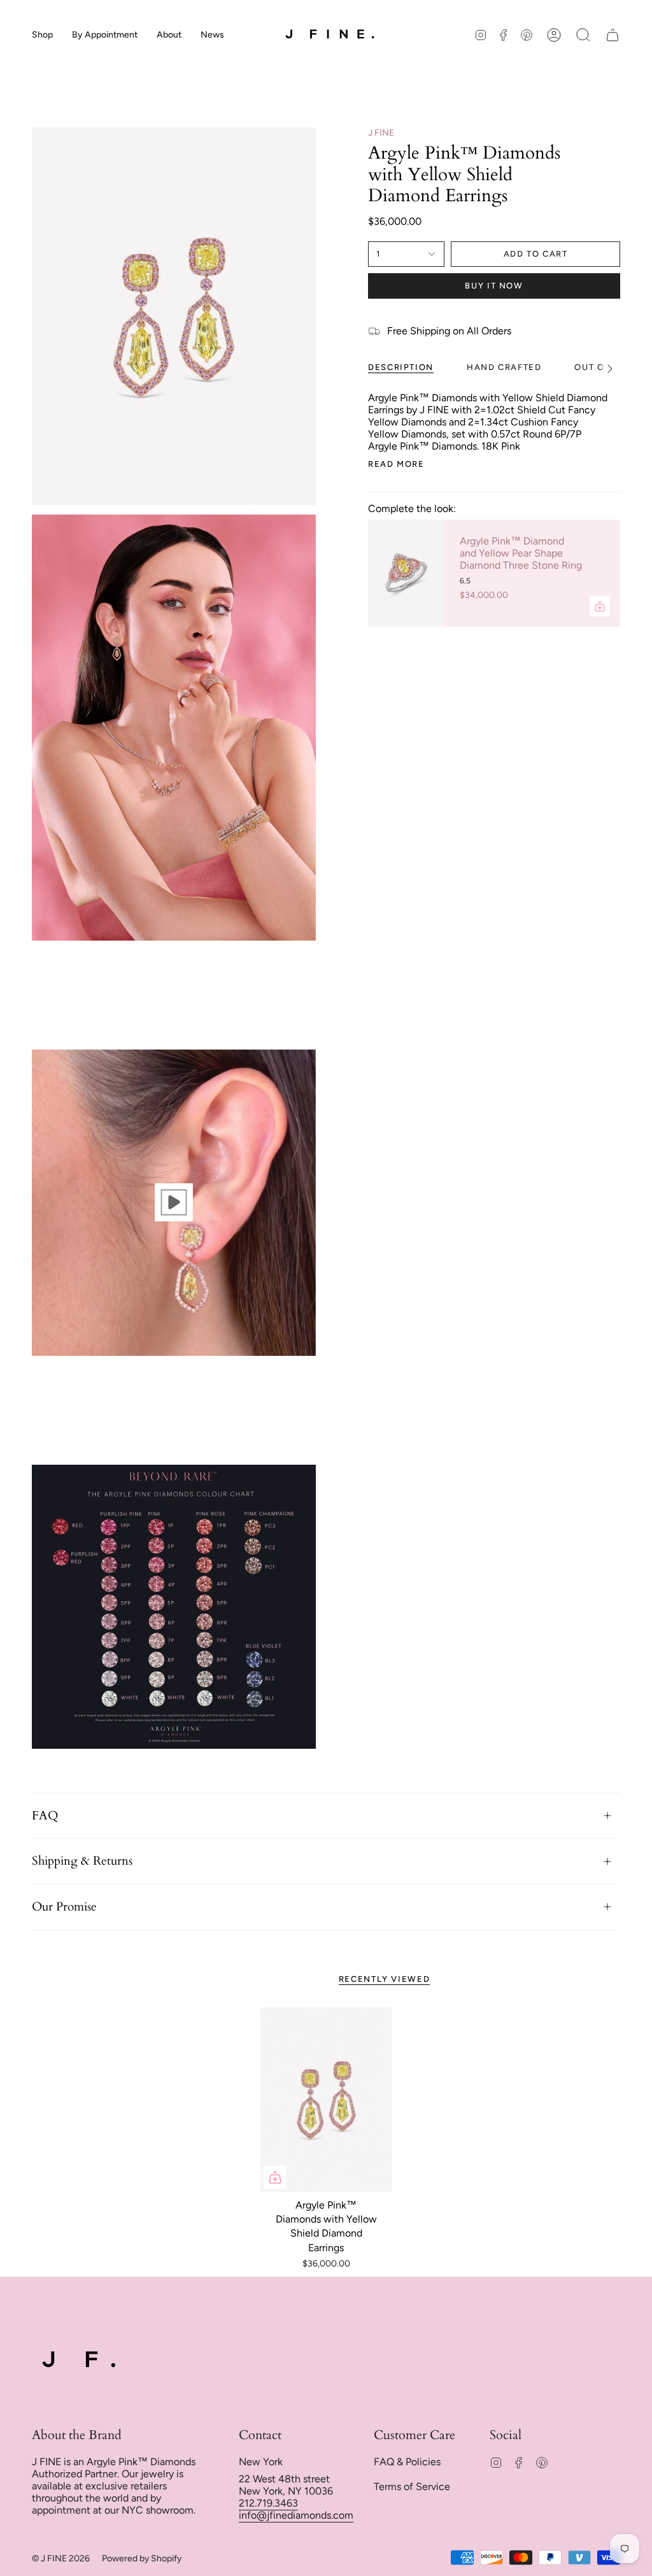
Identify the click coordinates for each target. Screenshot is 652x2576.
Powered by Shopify (142, 2558)
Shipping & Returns (82, 1861)
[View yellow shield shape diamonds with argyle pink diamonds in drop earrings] (174, 1202)
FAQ (45, 1816)
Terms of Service (412, 2487)
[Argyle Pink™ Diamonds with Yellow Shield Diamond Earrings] (326, 2100)
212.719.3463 (268, 2503)
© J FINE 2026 (61, 2558)
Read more (396, 464)
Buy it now (494, 286)
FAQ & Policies (407, 2462)
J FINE (381, 133)
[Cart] (613, 35)
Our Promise (64, 1907)
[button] (42, 35)
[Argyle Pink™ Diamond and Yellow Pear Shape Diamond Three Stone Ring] (406, 573)
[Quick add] (275, 2177)
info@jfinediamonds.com (296, 2515)
